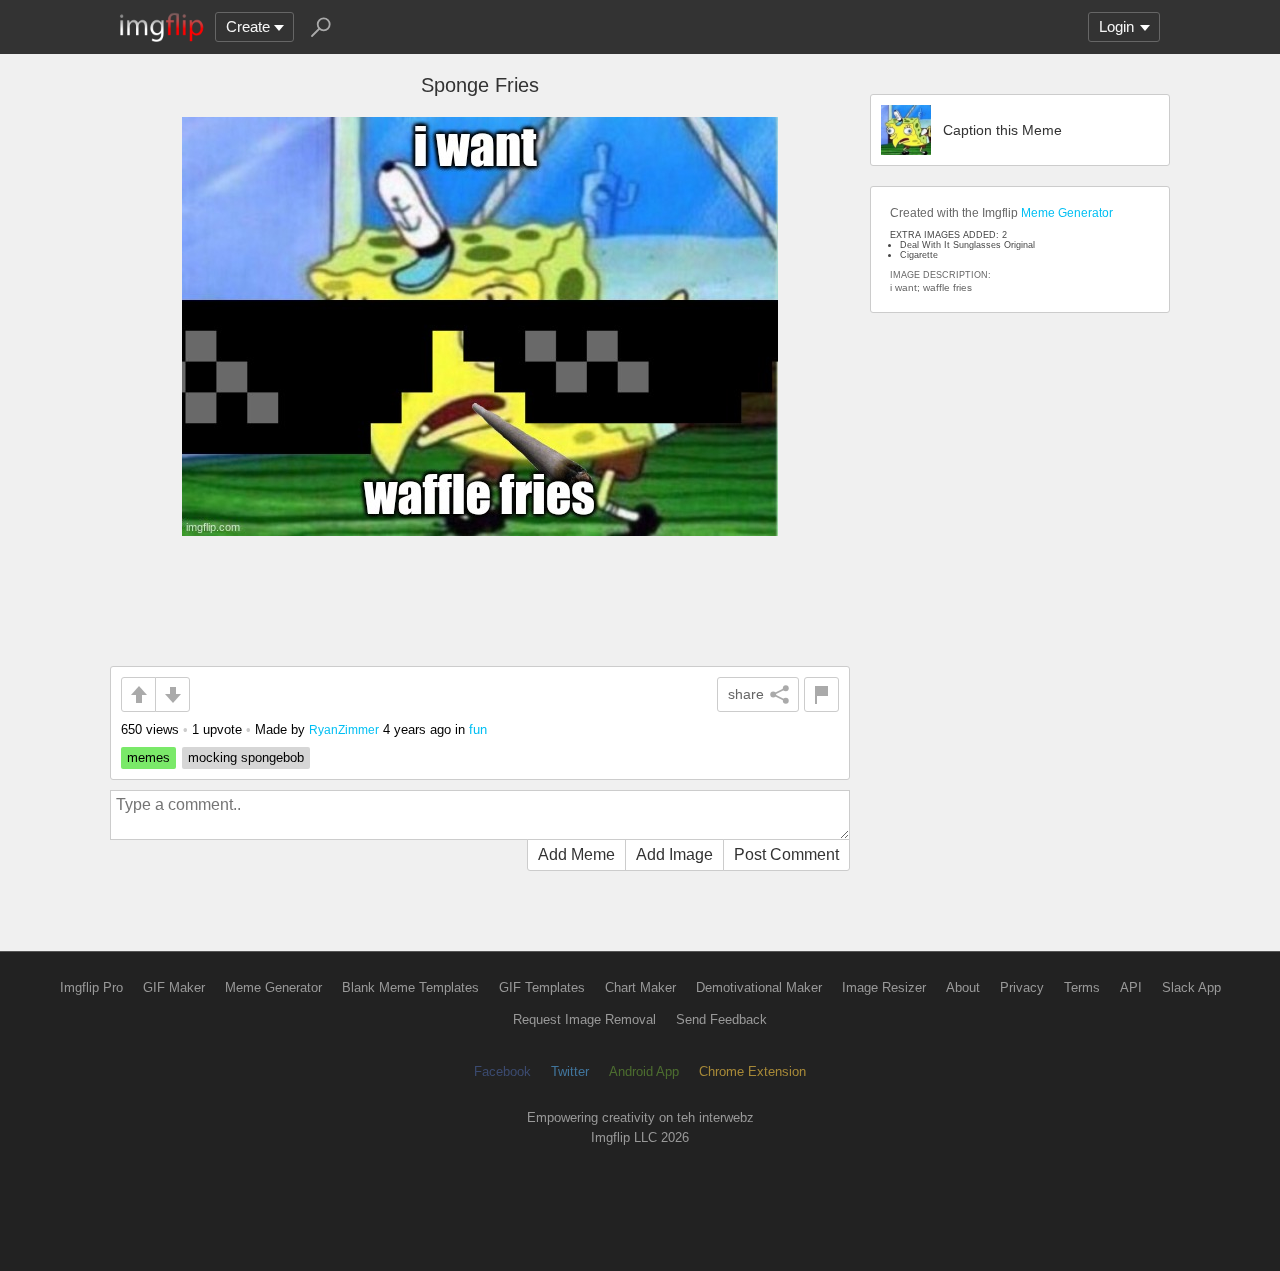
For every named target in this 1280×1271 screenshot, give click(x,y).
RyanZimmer (344, 729)
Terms (1082, 987)
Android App (644, 1071)
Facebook (502, 1071)
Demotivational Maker (759, 987)
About (963, 987)
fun (478, 729)
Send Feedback (721, 1019)
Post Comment (786, 854)
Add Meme (576, 854)
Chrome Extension (752, 1071)
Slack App (1191, 987)
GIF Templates (542, 987)
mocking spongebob (246, 757)
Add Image (674, 854)
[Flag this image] (821, 694)
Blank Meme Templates (410, 987)
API (1131, 987)
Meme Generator (1067, 213)
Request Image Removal (584, 1019)
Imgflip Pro (91, 987)
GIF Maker (174, 987)
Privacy (1022, 987)
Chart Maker (640, 987)
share (746, 694)
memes (148, 757)
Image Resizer (884, 987)
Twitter (570, 1071)
